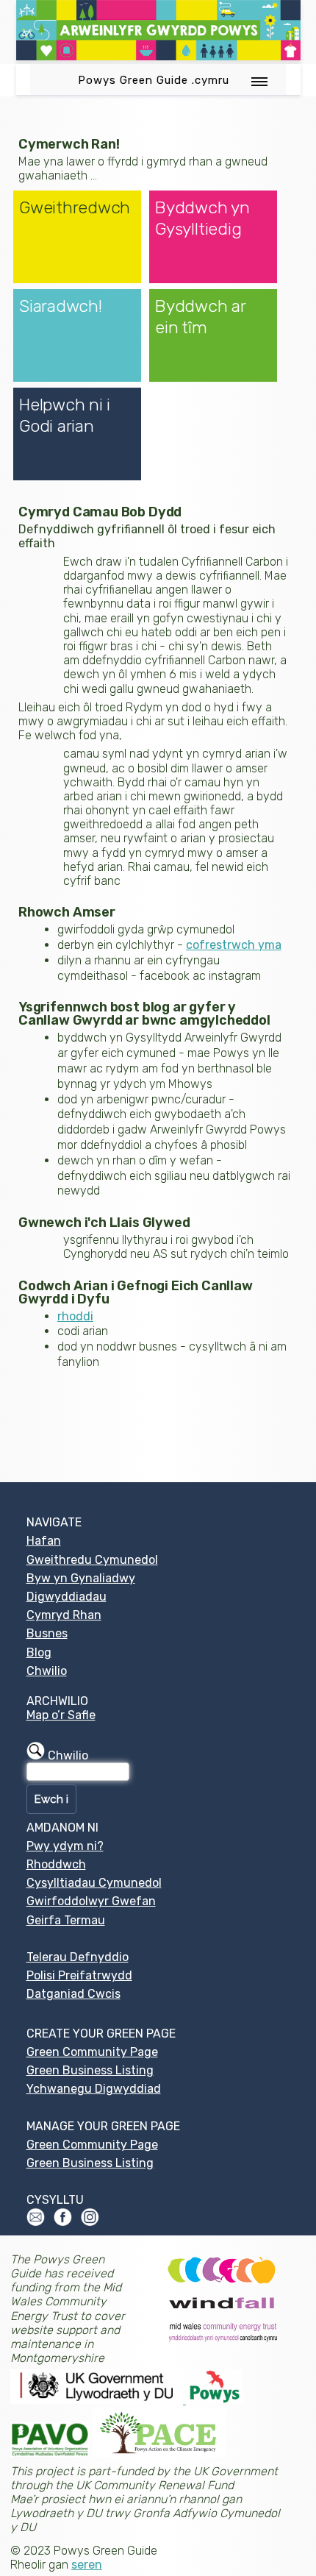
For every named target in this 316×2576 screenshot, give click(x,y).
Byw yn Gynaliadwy (81, 1578)
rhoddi (75, 1316)
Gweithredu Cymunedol (92, 1560)
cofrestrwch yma (234, 945)
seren (87, 2565)
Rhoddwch (56, 1864)
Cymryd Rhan (64, 1615)
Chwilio (47, 1671)
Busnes (47, 1633)
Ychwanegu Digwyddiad (94, 2089)
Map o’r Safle (61, 1715)
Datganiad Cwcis (73, 1994)
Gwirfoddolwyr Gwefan (91, 1901)
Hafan (44, 1541)
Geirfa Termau (66, 1920)
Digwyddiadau (67, 1597)
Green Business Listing (90, 2070)
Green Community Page (92, 2052)
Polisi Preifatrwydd (79, 1975)
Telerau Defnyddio (78, 1957)
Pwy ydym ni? (65, 1846)
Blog (39, 1652)
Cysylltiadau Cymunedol (94, 1883)
